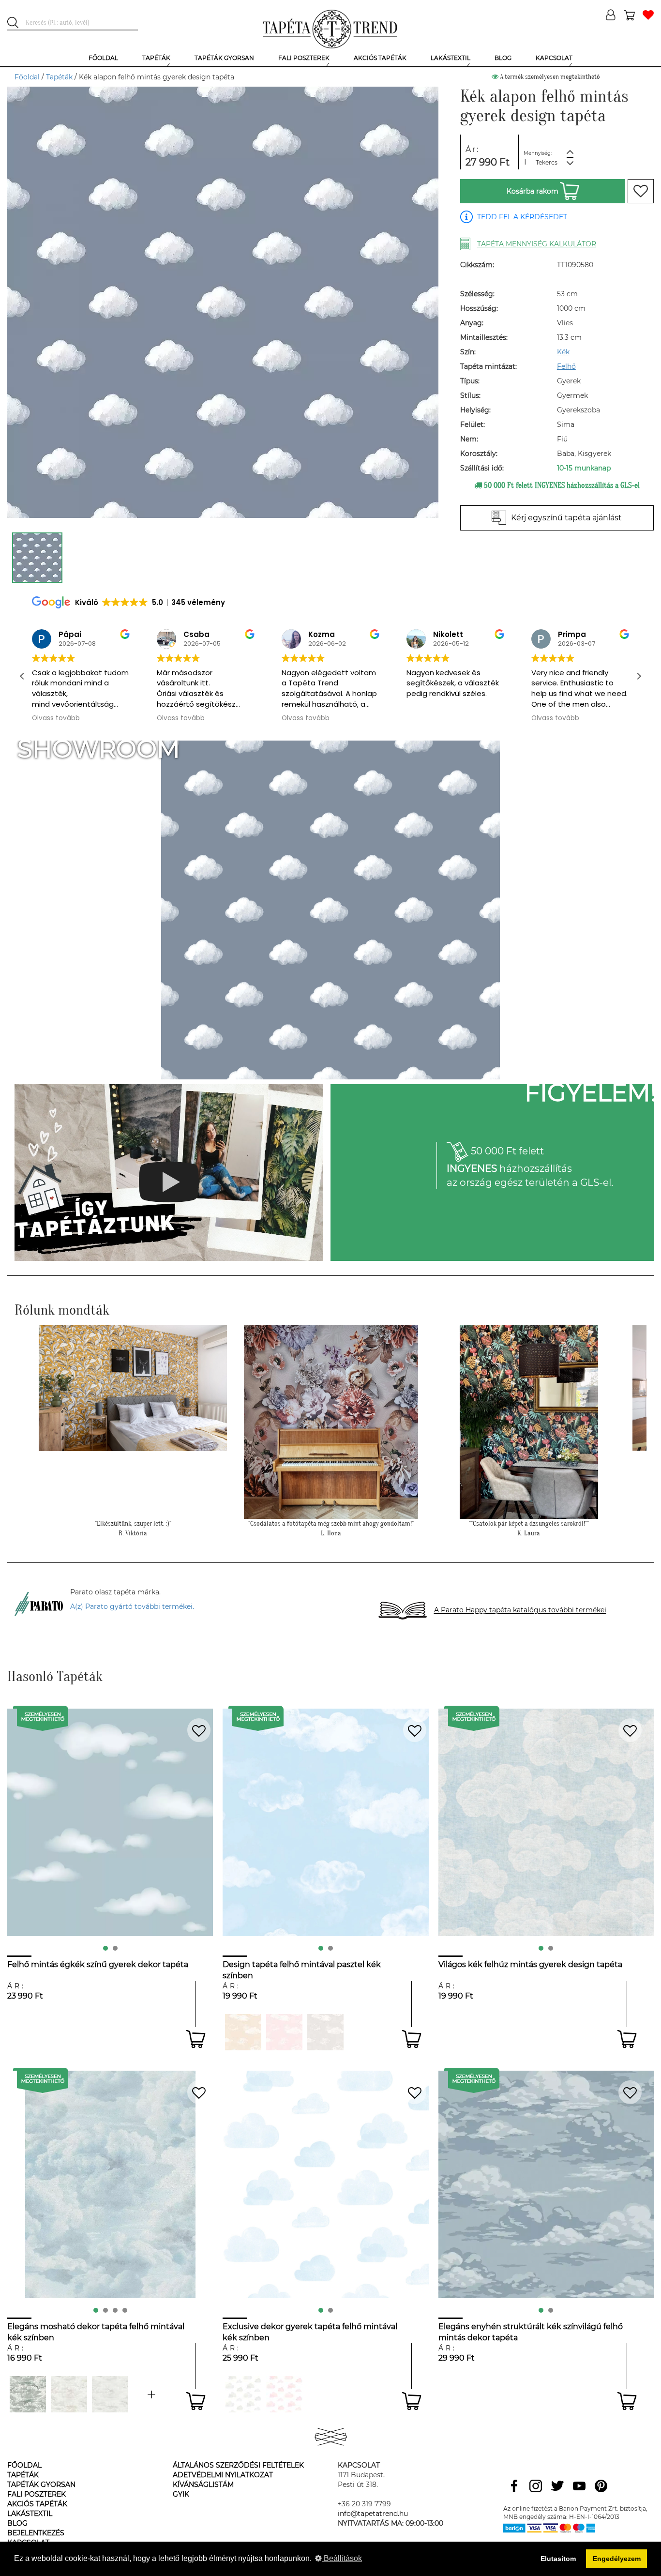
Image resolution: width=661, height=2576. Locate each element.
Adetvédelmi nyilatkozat (223, 2475)
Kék (563, 352)
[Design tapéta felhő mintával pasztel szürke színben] (325, 2032)
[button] (639, 676)
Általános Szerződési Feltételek (238, 2465)
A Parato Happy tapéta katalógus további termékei (520, 1610)
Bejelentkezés (36, 2533)
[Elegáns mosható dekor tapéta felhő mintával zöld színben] (110, 2394)
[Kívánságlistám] (648, 16)
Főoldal (27, 77)
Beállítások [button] (342, 2558)
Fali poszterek (37, 2494)
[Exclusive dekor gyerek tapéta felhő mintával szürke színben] (243, 2394)
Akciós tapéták (37, 2504)
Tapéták (59, 77)
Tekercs (547, 162)
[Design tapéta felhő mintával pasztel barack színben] (243, 2032)
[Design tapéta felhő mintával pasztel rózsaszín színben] (284, 2032)
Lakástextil (30, 2514)
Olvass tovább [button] (56, 718)
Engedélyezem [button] (617, 2559)
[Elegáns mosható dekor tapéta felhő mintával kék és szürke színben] (151, 2394)
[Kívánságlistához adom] (641, 191)
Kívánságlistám (203, 2485)
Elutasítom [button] (558, 2559)
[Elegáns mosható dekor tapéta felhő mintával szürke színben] (28, 2394)
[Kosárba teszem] (196, 2039)
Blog (17, 2523)
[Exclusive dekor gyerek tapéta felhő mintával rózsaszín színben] (284, 2394)
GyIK (181, 2494)
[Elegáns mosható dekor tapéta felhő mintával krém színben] (69, 2394)
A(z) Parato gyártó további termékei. (132, 1606)
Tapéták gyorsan (41, 2485)
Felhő (566, 366)
